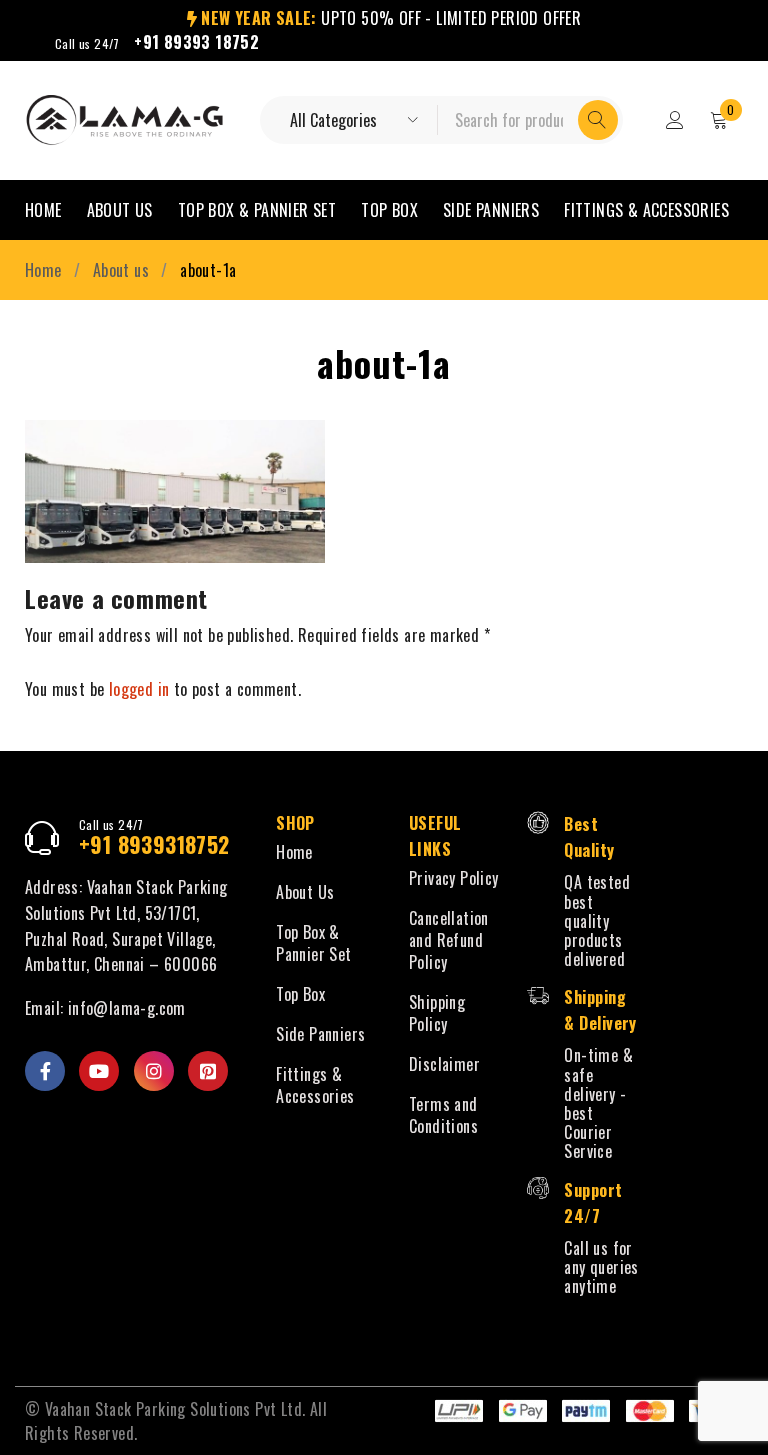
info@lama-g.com (127, 1008)
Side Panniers (320, 1034)
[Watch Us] (99, 1071)
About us (121, 270)
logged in (139, 689)
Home (43, 270)
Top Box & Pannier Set (313, 943)
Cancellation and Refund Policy (449, 940)
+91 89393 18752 (196, 42)
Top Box (300, 994)
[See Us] (154, 1071)
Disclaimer (444, 1064)
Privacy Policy (454, 878)
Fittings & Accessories (315, 1085)
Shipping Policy (437, 1013)
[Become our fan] (45, 1071)
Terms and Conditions (443, 1115)
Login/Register (675, 120)
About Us (305, 892)
